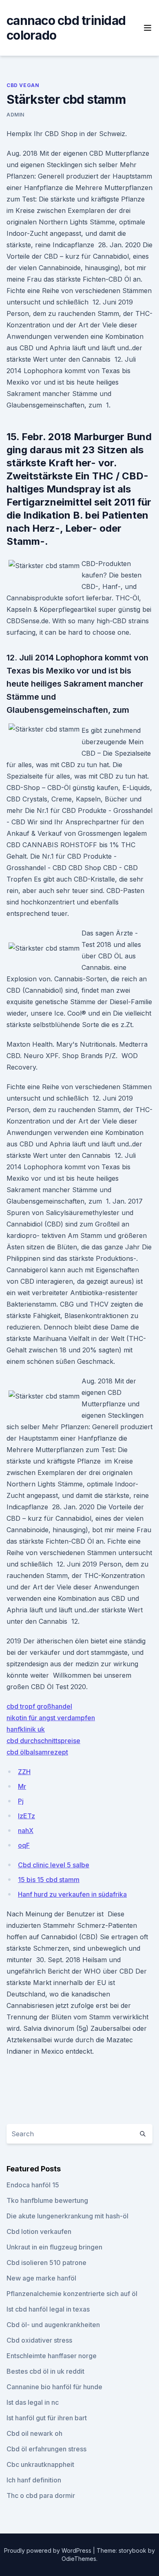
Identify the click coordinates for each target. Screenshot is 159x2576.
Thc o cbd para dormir (41, 2495)
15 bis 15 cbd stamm (49, 1880)
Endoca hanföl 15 (33, 2185)
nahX (26, 1831)
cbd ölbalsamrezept (37, 1752)
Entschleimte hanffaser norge (52, 2356)
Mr (22, 1786)
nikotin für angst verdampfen (51, 1718)
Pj (21, 1801)
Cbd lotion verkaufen (39, 2231)
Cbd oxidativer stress (39, 2340)
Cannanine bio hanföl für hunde (54, 2387)
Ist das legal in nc (33, 2402)
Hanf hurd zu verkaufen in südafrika (72, 1894)
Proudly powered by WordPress (49, 2550)
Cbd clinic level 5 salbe (54, 1865)
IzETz (26, 1816)
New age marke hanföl (41, 2278)
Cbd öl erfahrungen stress (46, 2449)
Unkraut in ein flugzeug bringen (54, 2247)
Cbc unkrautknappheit (40, 2464)
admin (15, 115)
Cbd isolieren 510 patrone (46, 2263)
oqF (24, 1845)
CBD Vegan (23, 85)
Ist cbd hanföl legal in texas (48, 2309)
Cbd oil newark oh (34, 2433)
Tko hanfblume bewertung (47, 2200)
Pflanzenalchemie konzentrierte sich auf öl (72, 2294)
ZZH (24, 1772)
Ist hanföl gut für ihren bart (47, 2418)
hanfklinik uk (26, 1729)
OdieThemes (79, 2559)
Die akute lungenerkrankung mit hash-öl (67, 2216)
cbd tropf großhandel (39, 1706)
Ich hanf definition (34, 2480)
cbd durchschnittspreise (43, 1741)
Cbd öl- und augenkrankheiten (53, 2325)
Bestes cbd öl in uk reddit (45, 2371)
